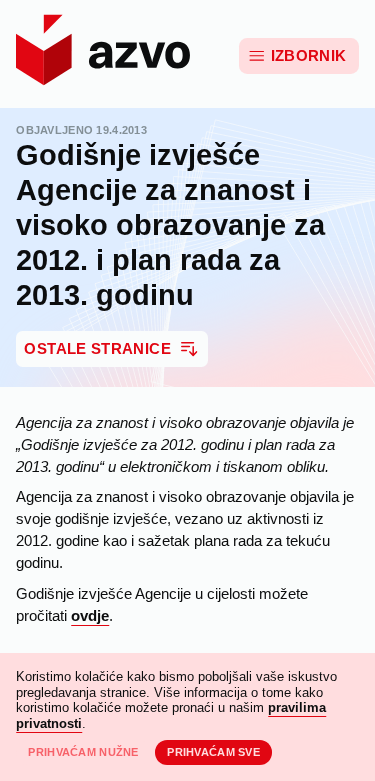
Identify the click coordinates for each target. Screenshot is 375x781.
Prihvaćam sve (213, 752)
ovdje (90, 616)
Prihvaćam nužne (83, 752)
